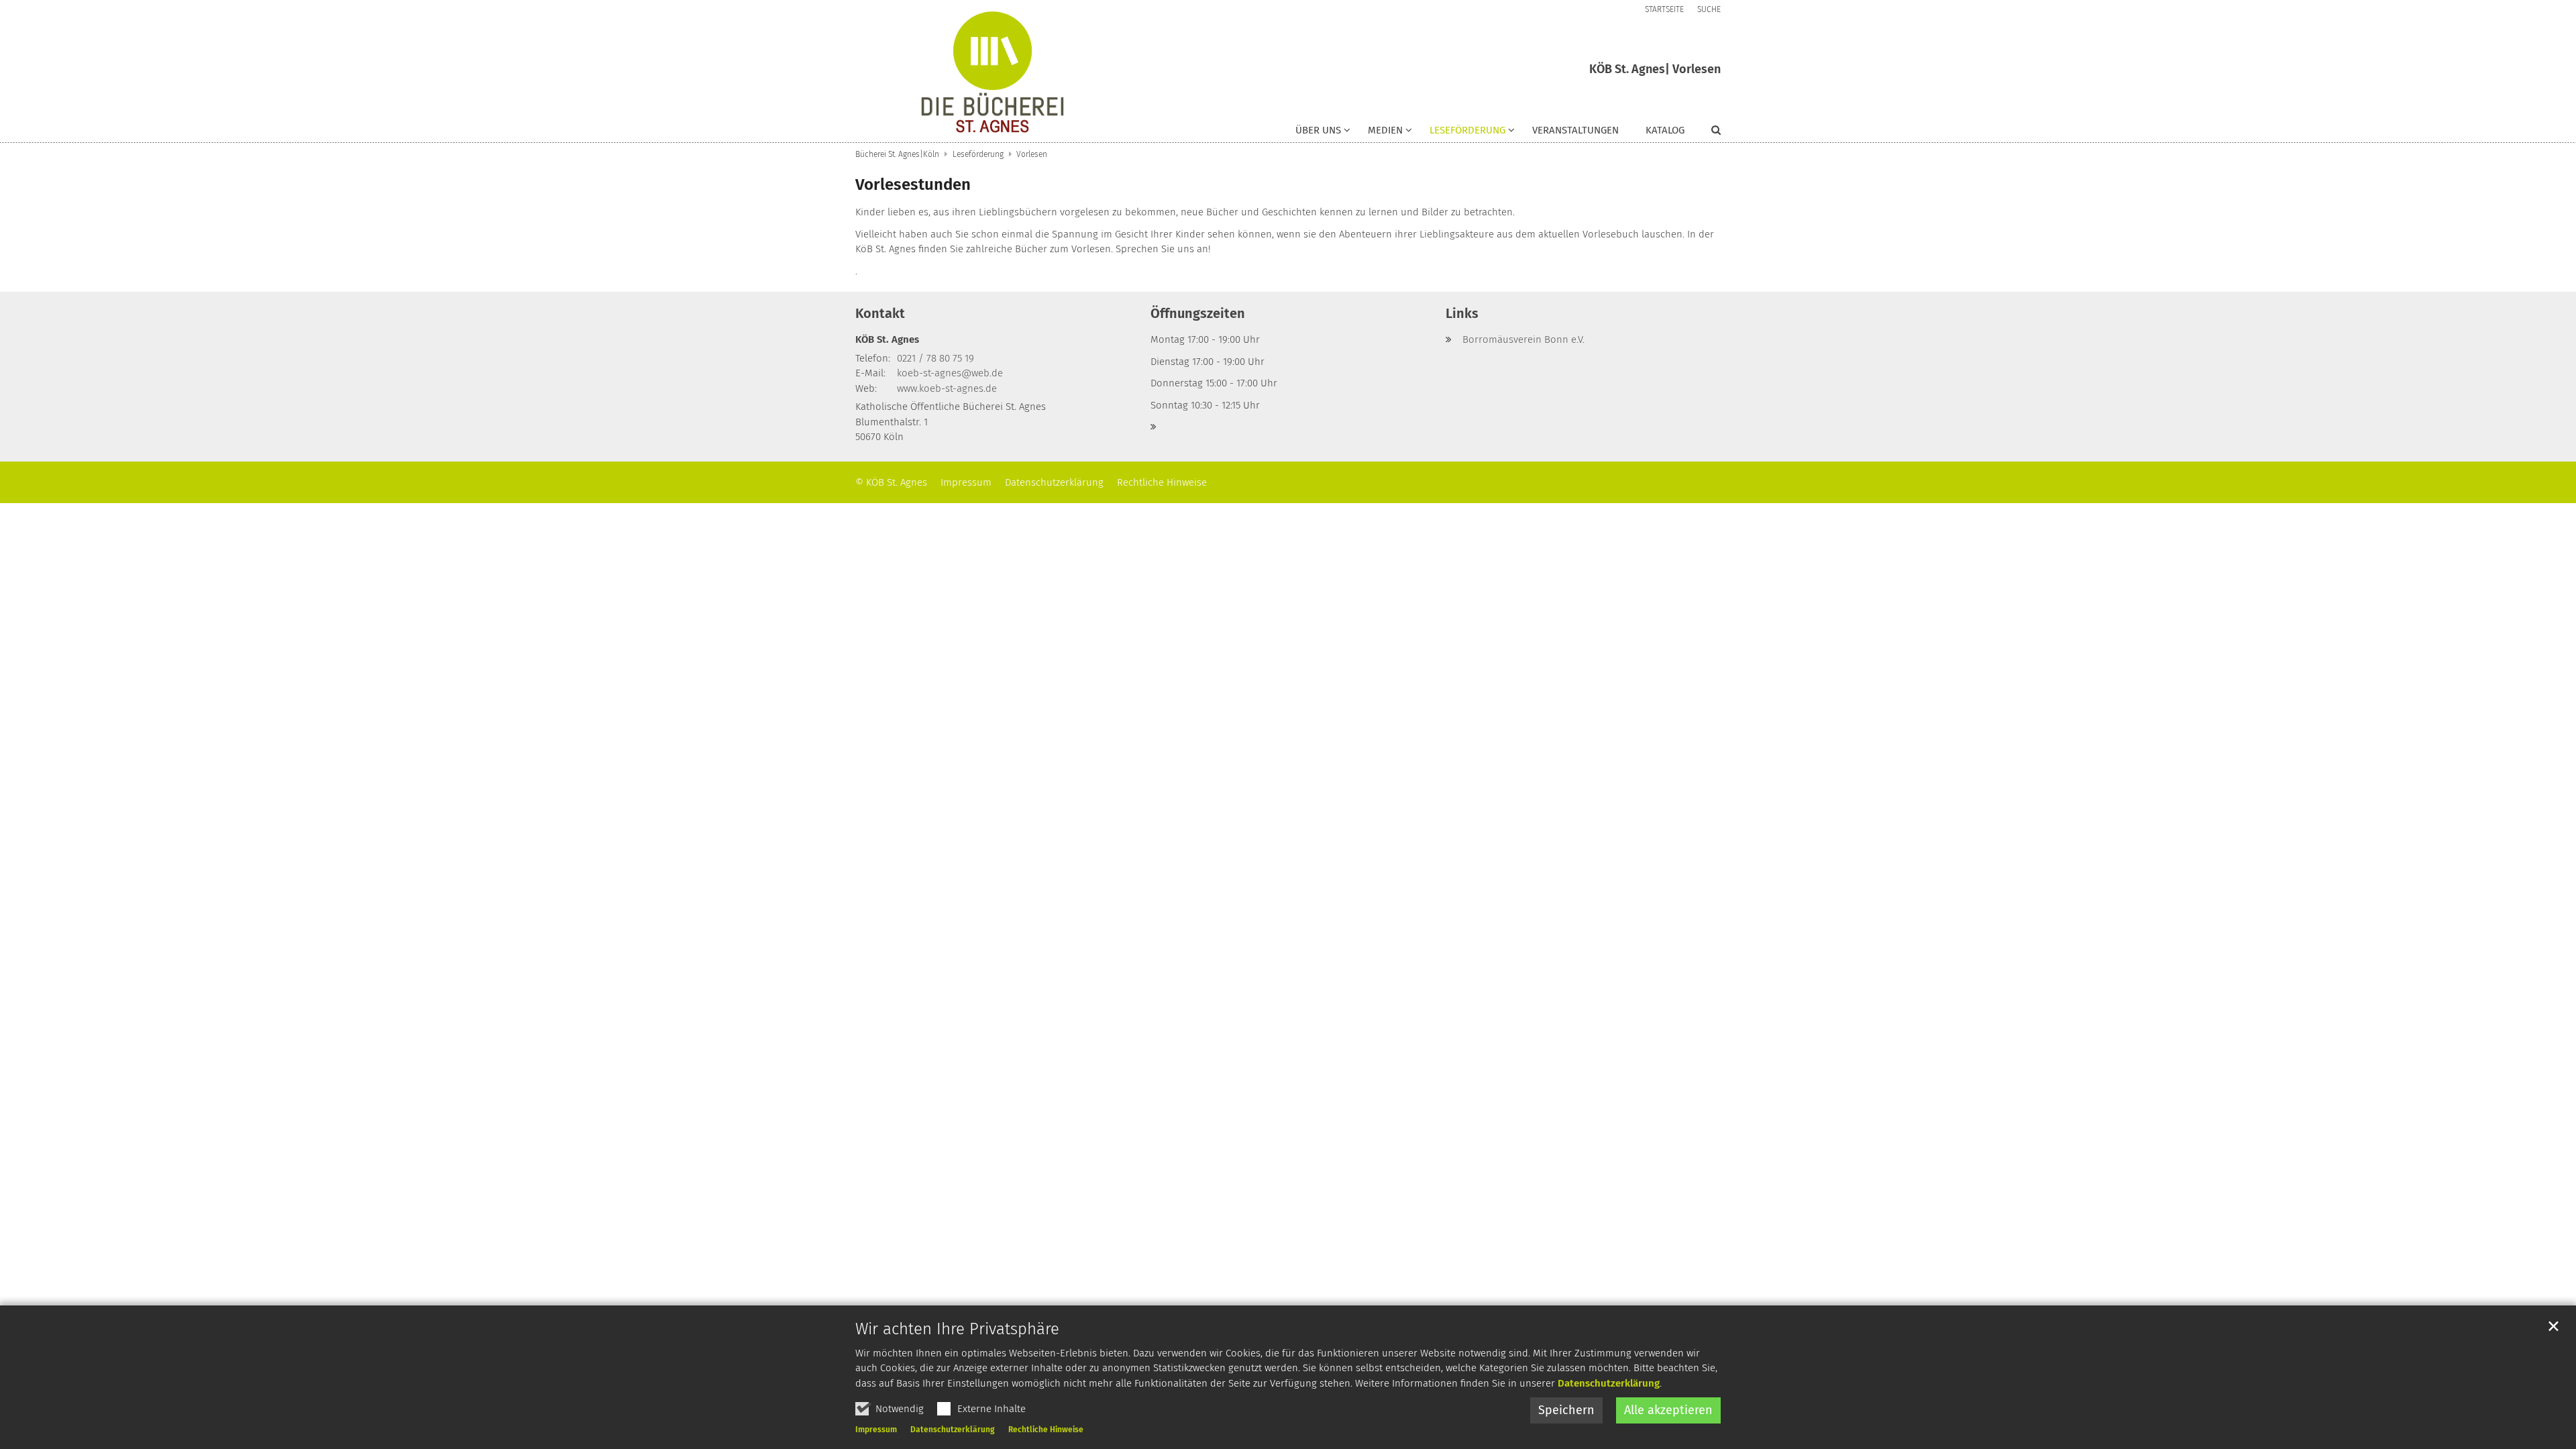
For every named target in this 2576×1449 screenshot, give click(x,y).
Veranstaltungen (1575, 130)
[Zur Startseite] (992, 71)
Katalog (1665, 130)
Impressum (876, 1430)
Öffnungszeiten (1198, 313)
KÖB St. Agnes (887, 339)
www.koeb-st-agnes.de (947, 388)
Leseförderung (978, 154)
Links (1462, 313)
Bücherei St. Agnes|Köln (897, 154)
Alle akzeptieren (1668, 1410)
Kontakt (880, 313)
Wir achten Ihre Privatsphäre (957, 1329)
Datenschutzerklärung (1609, 1383)
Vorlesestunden (913, 184)
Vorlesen (1032, 154)
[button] (1323, 133)
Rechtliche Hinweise (1046, 1430)
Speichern (1566, 1410)
